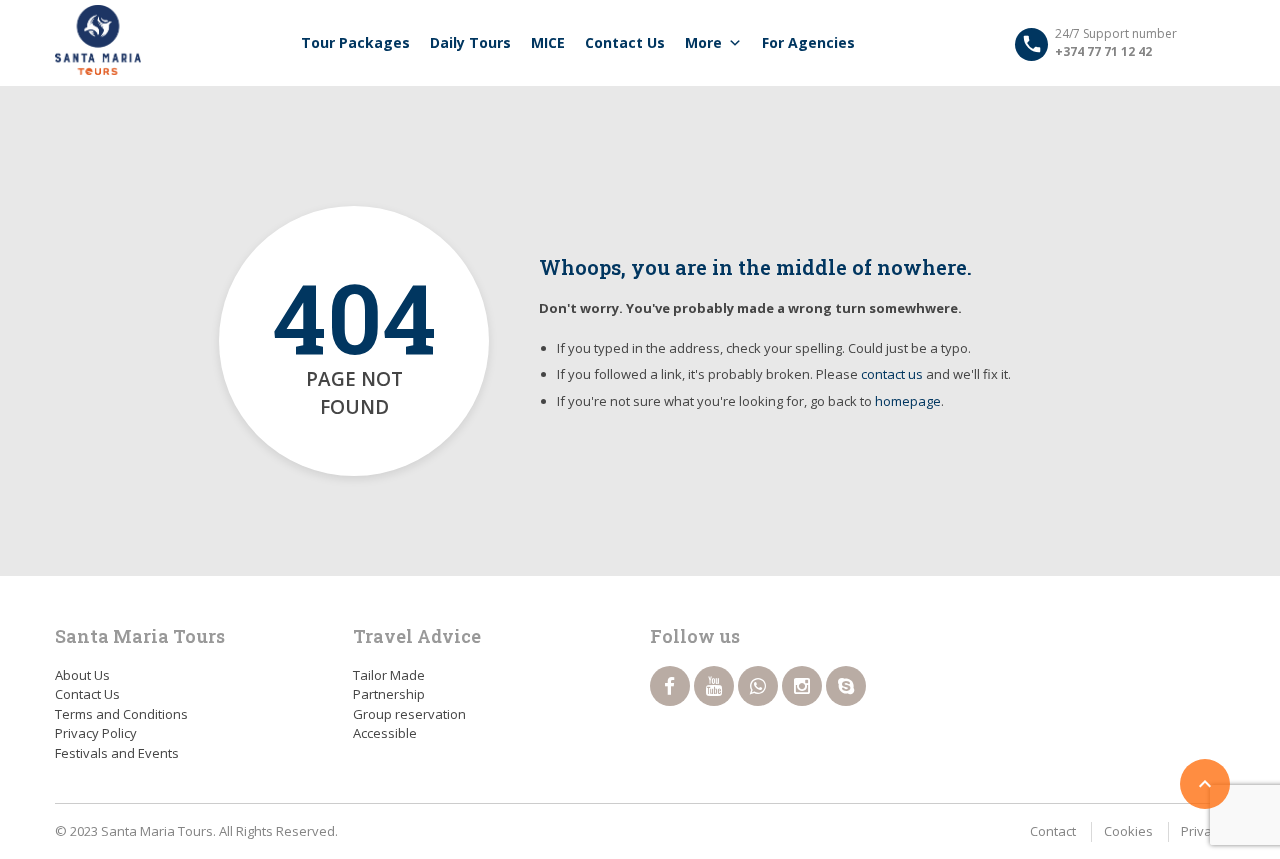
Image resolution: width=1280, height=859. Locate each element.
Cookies (1128, 831)
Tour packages (355, 42)
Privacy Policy (96, 733)
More (703, 42)
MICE (548, 42)
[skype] (846, 686)
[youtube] (714, 686)
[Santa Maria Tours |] (98, 40)
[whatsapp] (758, 686)
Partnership (389, 694)
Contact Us (625, 42)
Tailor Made (389, 675)
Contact (1053, 831)
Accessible (385, 733)
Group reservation (409, 714)
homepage (908, 401)
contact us (892, 374)
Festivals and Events (117, 753)
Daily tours (470, 42)
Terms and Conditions (121, 714)
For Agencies (808, 42)
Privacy (1203, 831)
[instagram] (802, 686)
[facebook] (670, 686)
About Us (82, 675)
